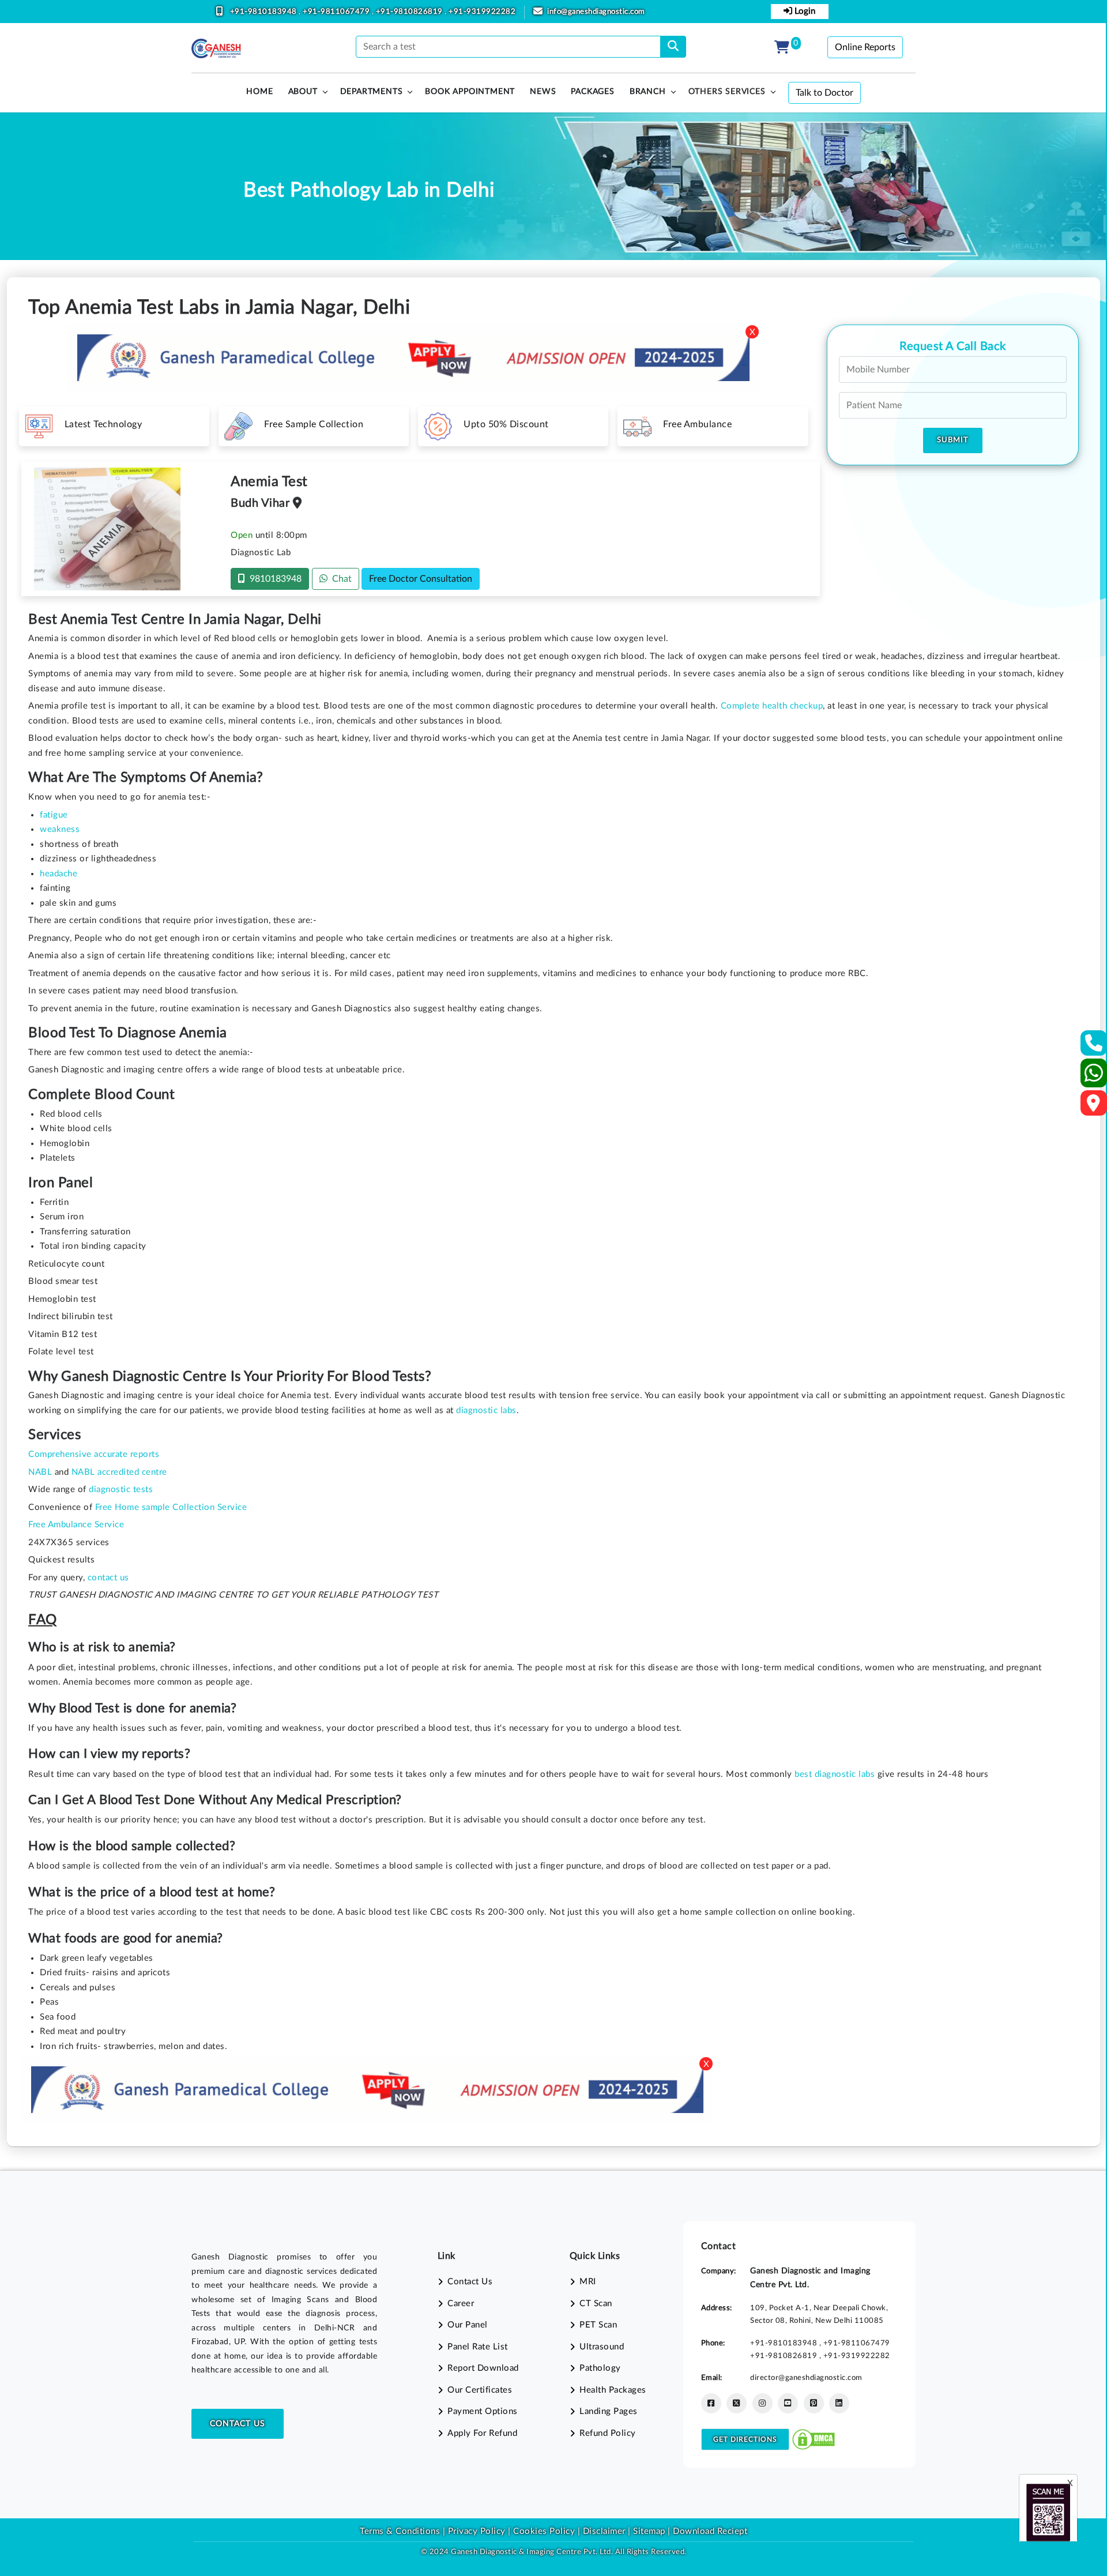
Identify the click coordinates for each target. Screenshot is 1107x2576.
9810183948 (273, 579)
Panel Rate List (478, 2347)
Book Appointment (470, 92)
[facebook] (711, 2403)
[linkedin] (839, 2403)
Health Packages (613, 2390)
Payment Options (483, 2411)
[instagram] (763, 2403)
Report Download (483, 2368)
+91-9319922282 (482, 12)
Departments (372, 92)
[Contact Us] (1094, 1047)
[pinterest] (814, 2403)
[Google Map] (1094, 1107)
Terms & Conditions (400, 2531)
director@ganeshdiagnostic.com (806, 2378)
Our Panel (468, 2325)
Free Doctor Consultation (421, 579)
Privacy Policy (475, 2531)
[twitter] (737, 2403)
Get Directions (745, 2439)
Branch (648, 92)
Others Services (727, 92)
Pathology (600, 2368)
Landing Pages (609, 2411)
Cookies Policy (544, 2531)
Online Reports (865, 47)
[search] (673, 47)
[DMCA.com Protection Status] (814, 2439)
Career (461, 2304)
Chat (340, 579)
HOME (259, 92)
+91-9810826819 (411, 12)
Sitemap (649, 2531)
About (303, 92)
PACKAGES (592, 92)
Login (804, 11)
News (543, 92)
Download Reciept (710, 2531)
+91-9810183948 (265, 12)
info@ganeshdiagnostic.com (596, 12)
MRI (588, 2282)
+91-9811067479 (337, 12)
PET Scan (598, 2325)
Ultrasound (602, 2347)
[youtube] (788, 2403)
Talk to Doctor (824, 93)
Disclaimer (604, 2531)
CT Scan (596, 2304)
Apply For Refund (482, 2433)
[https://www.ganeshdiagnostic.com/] (216, 48)
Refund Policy (608, 2433)
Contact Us (238, 2424)
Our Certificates (480, 2390)
